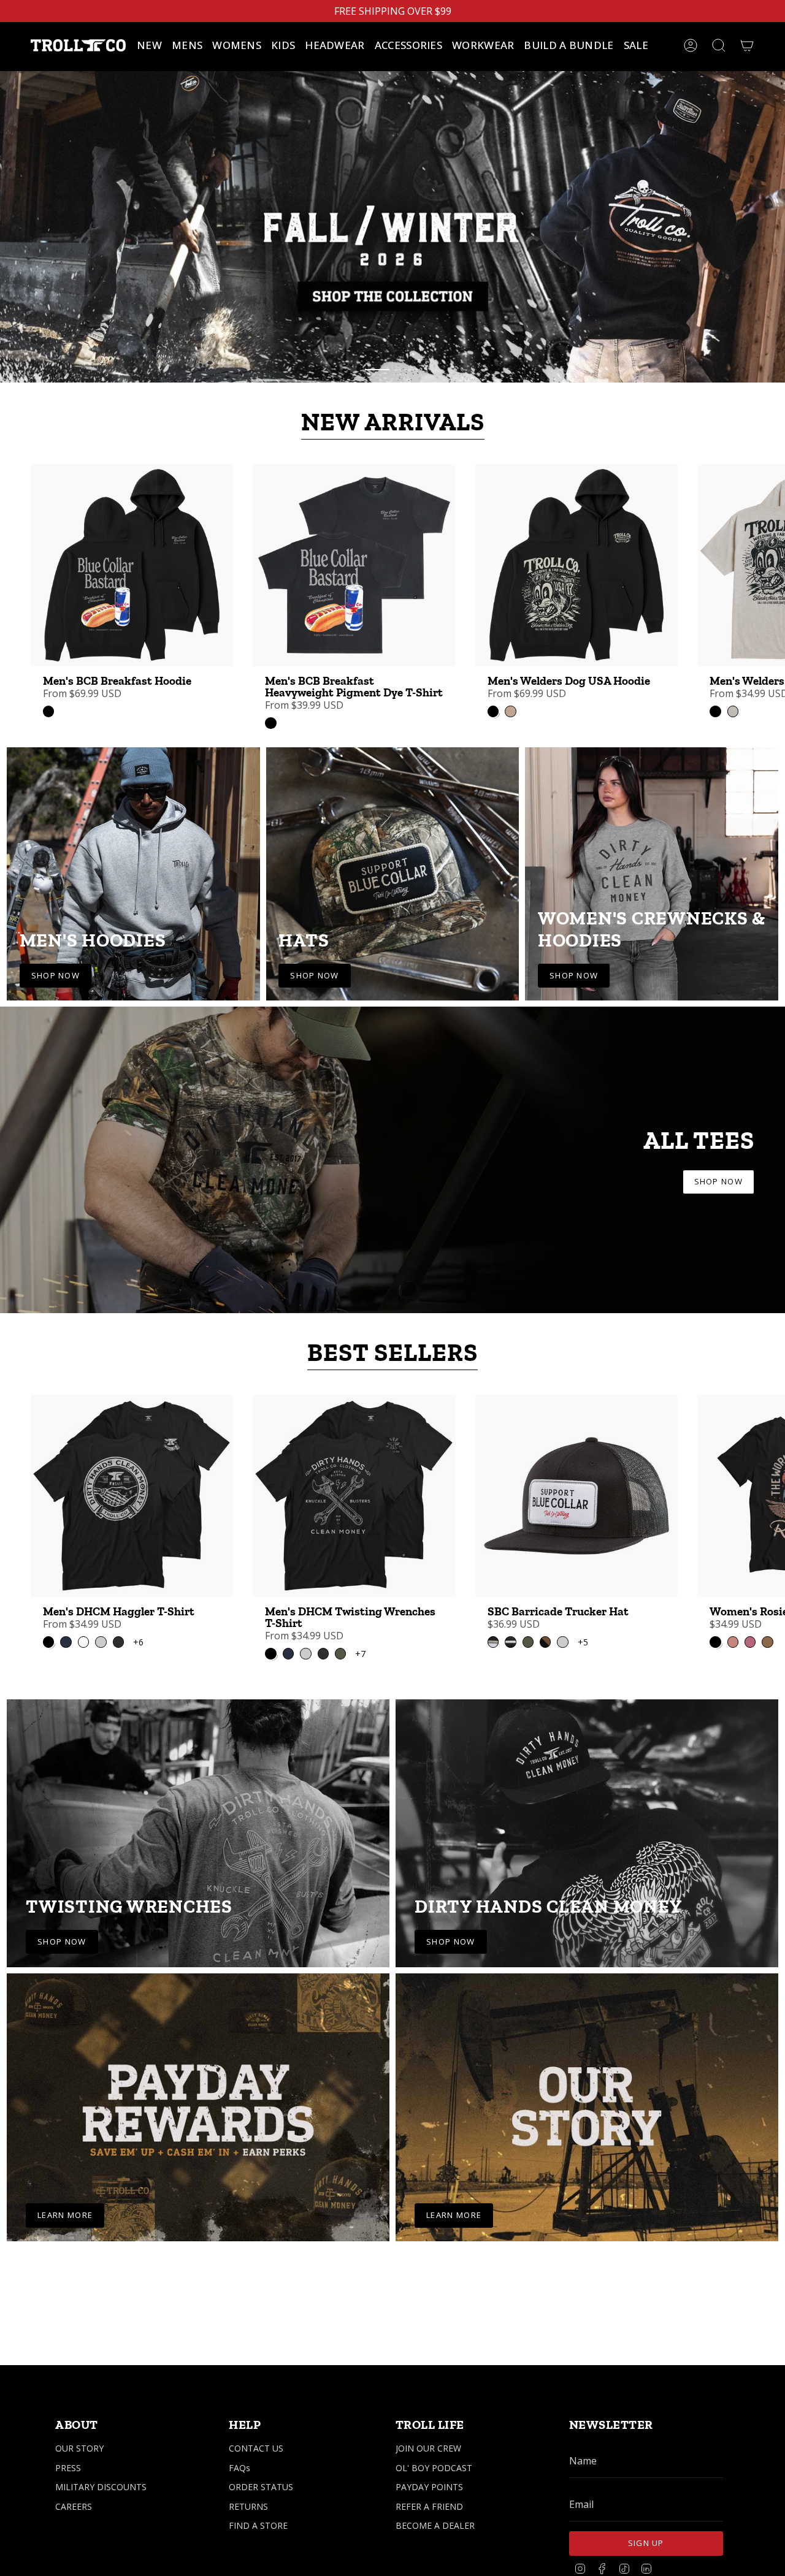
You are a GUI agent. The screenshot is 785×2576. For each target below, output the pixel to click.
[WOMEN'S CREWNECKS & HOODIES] (652, 854)
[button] (187, 45)
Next (767, 546)
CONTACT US (256, 2448)
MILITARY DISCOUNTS (101, 2487)
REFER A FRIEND (429, 2506)
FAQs (239, 2468)
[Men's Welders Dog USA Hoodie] (576, 546)
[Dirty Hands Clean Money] (587, 1814)
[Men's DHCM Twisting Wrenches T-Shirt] (354, 1476)
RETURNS (248, 2506)
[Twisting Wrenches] (198, 1814)
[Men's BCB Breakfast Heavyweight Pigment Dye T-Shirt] (354, 546)
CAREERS (74, 2506)
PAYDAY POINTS (429, 2487)
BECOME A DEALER (435, 2525)
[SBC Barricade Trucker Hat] (576, 1476)
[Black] (48, 692)
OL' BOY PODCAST (434, 2468)
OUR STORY (79, 2448)
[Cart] (747, 45)
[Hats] (393, 854)
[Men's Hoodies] (133, 854)
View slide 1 (377, 350)
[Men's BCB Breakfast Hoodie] (132, 546)
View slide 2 (408, 350)
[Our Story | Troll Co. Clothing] (587, 2088)
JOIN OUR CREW (428, 2448)
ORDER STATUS (261, 2487)
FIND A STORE (258, 2525)
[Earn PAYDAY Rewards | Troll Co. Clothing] (198, 2088)
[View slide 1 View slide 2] (392, 216)
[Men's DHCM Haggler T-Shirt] (132, 1476)
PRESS (68, 2468)
